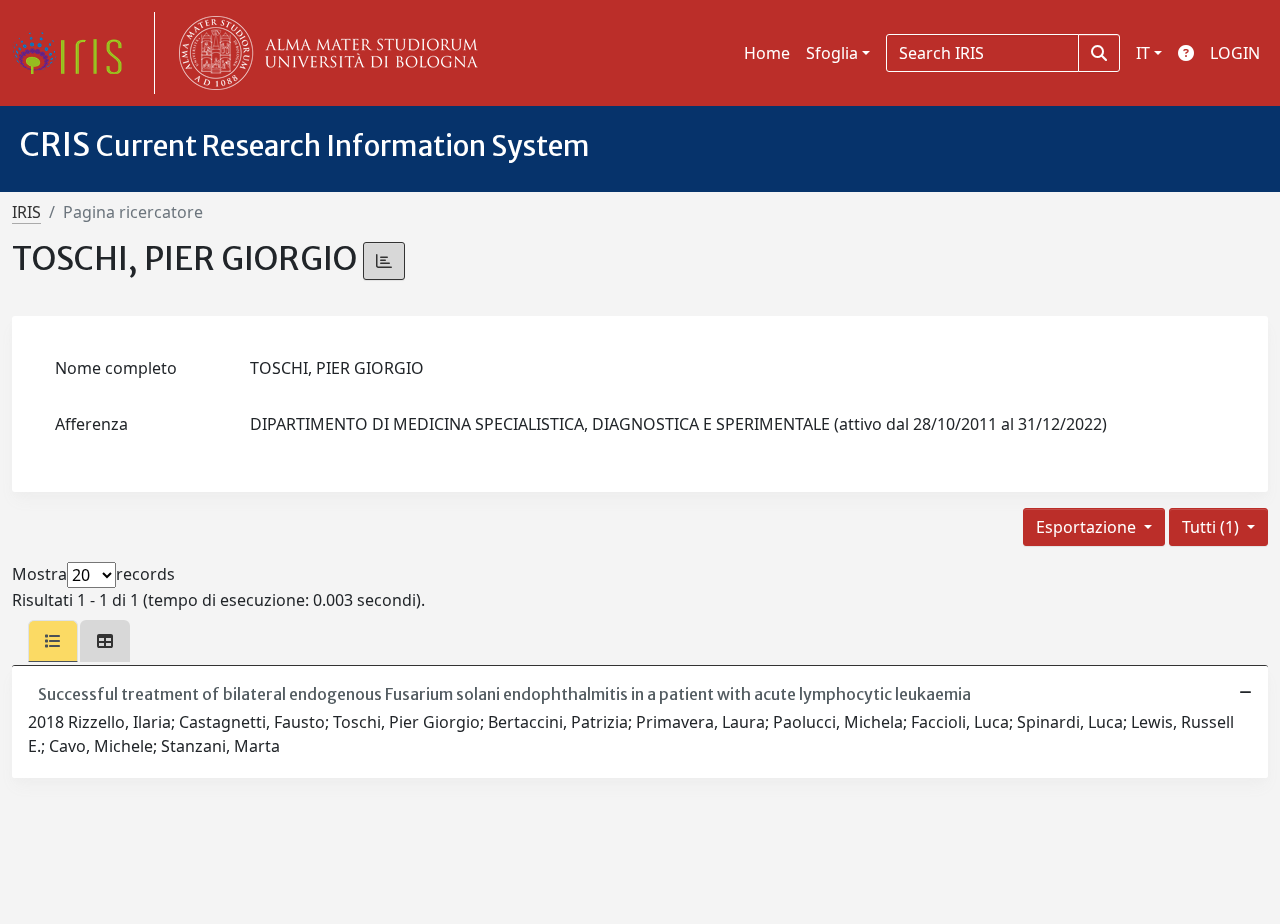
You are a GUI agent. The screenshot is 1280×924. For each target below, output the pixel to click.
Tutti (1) (1212, 527)
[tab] (53, 641)
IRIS (26, 212)
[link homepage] (75, 53)
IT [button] (1143, 53)
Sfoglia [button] (832, 53)
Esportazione (1088, 527)
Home (767, 53)
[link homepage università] (324, 53)
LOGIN (1235, 53)
